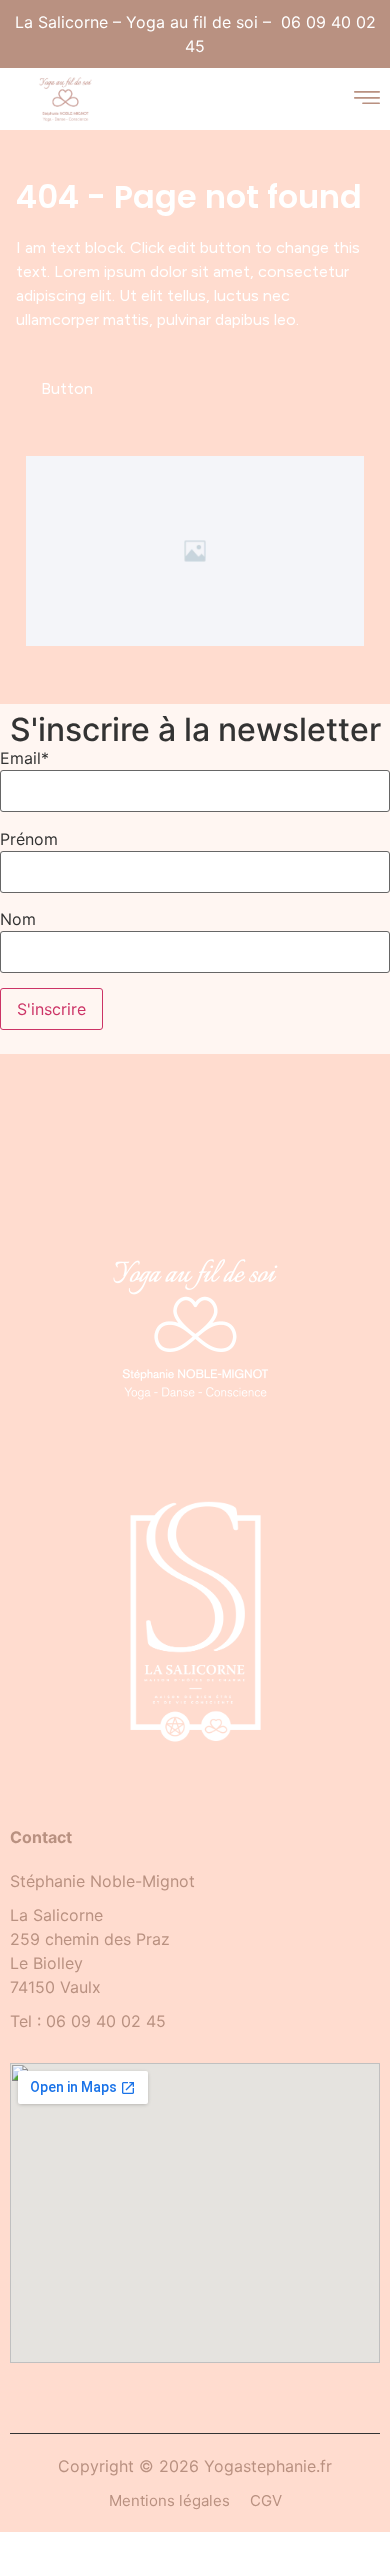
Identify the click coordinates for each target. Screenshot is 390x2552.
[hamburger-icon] (366, 99)
